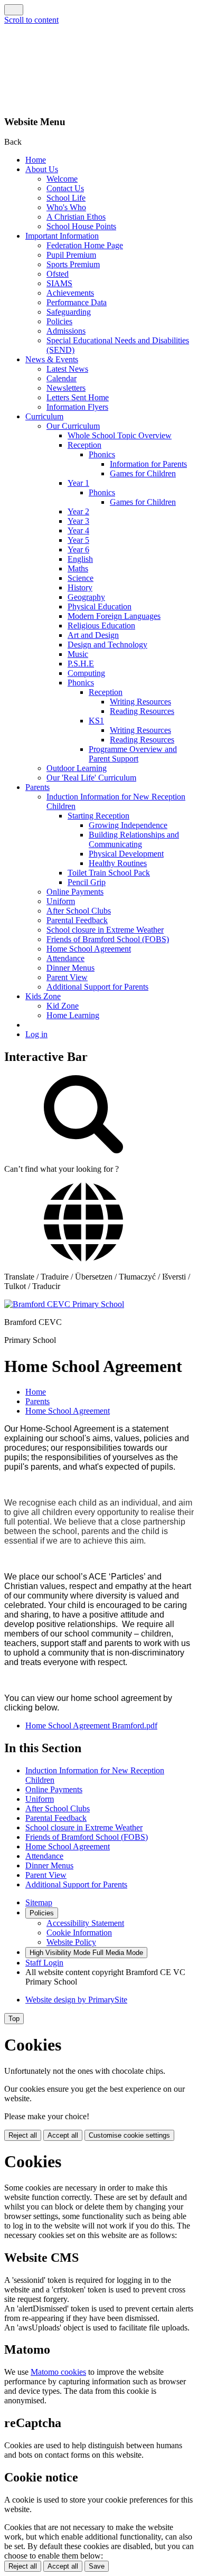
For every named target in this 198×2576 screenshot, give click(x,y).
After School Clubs (79, 911)
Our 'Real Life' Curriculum (91, 778)
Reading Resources (142, 711)
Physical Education (100, 607)
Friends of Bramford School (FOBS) (108, 939)
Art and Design (93, 635)
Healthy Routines (118, 863)
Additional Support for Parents (97, 987)
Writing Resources (140, 702)
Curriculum (44, 416)
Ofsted (58, 274)
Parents (37, 787)
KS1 (96, 721)
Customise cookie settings (129, 2135)
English (80, 559)
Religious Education (101, 626)
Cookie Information (79, 1933)
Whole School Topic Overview (120, 435)
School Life (66, 198)
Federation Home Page (85, 245)
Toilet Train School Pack (109, 873)
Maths (78, 568)
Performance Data (77, 302)
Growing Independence (128, 825)
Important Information (62, 236)
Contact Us (65, 188)
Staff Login (44, 1963)
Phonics (102, 454)
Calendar (62, 378)
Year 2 (78, 511)
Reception (84, 445)
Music (78, 654)
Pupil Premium (71, 255)
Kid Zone (63, 1006)
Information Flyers (77, 407)
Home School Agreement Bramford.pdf (91, 1726)
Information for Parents (148, 464)
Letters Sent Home (78, 397)
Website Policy (71, 1942)
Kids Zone (43, 996)
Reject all (23, 2135)
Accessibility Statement (85, 1923)
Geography (86, 597)
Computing (86, 673)
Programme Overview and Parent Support (133, 754)
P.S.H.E (81, 664)
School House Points (81, 226)
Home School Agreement (89, 949)
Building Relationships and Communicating (134, 839)
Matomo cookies (58, 2372)
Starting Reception (98, 816)
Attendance (65, 958)
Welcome (62, 179)
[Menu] (14, 10)
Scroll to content (31, 20)
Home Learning (73, 1015)
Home (36, 160)
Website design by (76, 2000)
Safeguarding (69, 312)
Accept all (63, 2135)
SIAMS (59, 283)
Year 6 (78, 549)
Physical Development (126, 854)
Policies (59, 321)
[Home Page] (64, 1304)
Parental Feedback (77, 920)
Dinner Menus (70, 968)
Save (97, 2566)
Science (81, 578)
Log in (36, 1034)
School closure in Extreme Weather (105, 930)
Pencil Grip (87, 882)
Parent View (67, 977)
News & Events (52, 359)
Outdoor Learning (77, 768)
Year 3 (78, 521)
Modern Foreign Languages (114, 616)
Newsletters (66, 388)
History (80, 587)
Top (14, 2019)
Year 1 (78, 483)
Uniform (61, 901)
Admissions (66, 331)
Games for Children (143, 473)
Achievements (70, 293)
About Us (42, 169)
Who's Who (66, 207)
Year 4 (78, 530)
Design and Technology (107, 645)
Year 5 (78, 540)
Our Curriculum (73, 426)
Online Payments (75, 892)
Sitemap (39, 1902)
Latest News (67, 369)
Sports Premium (73, 264)
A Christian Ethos (76, 217)
